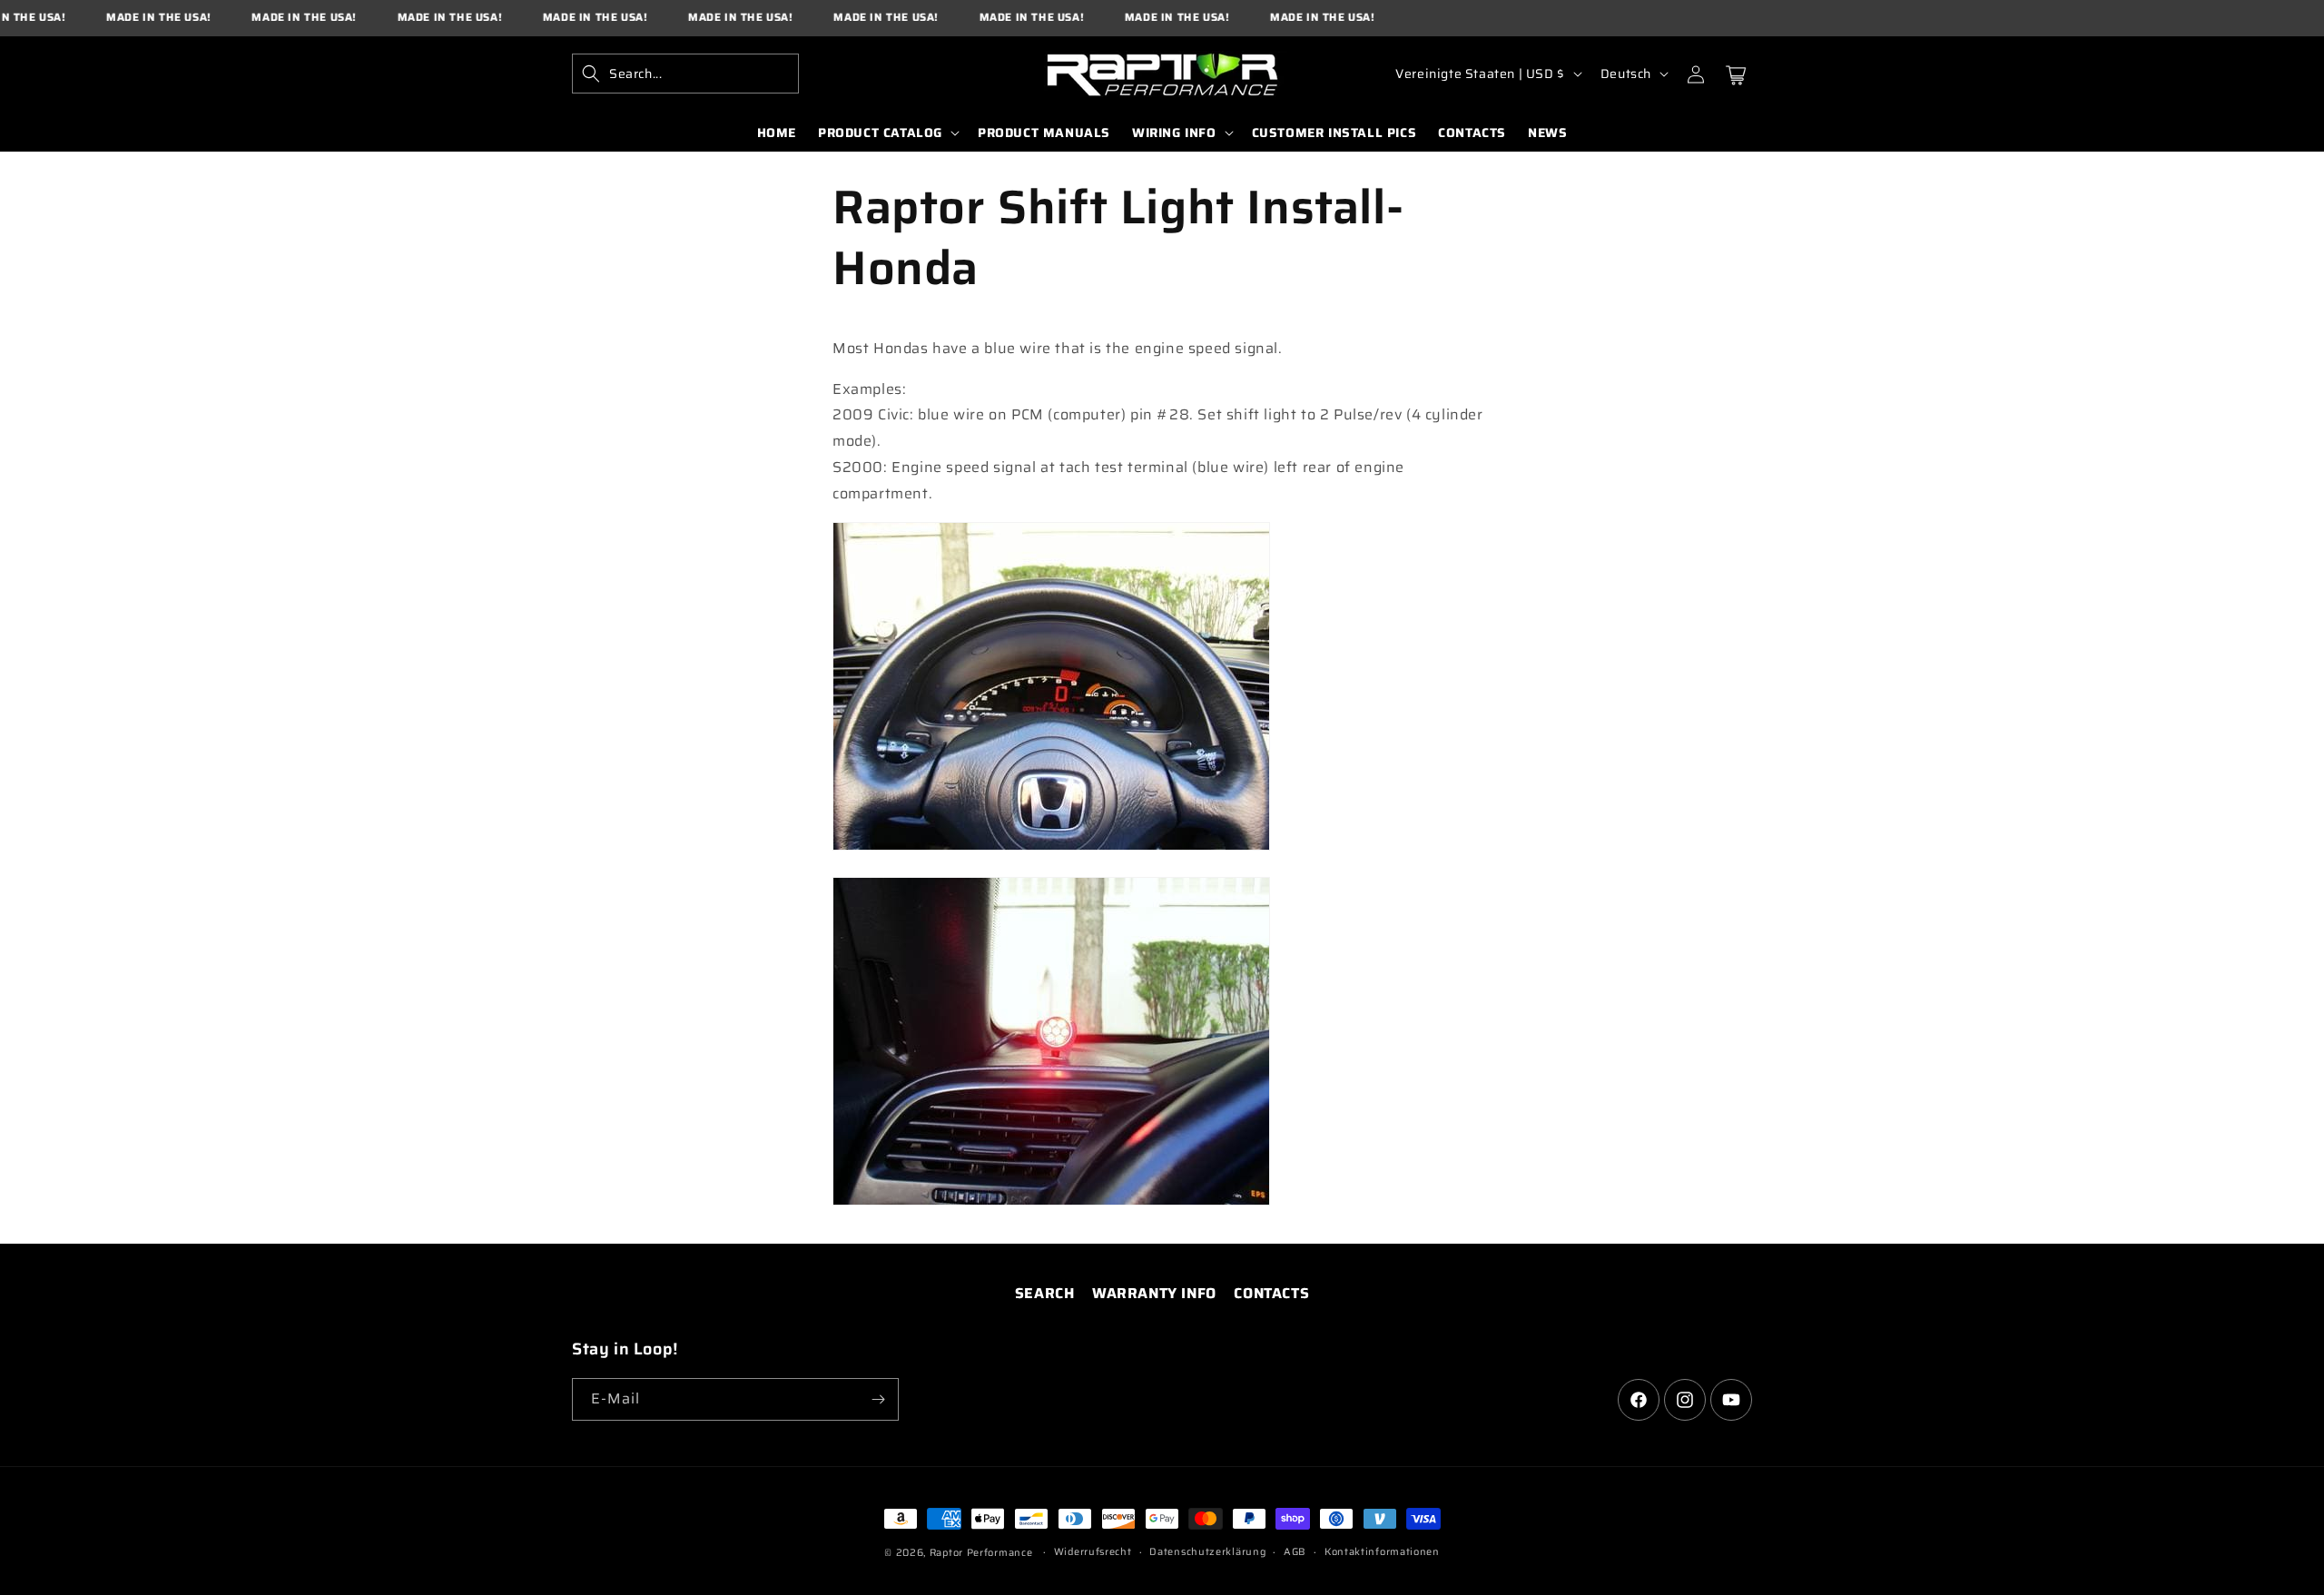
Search (1045, 1293)
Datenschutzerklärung (1207, 1552)
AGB (1295, 1552)
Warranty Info (1154, 1293)
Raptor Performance (981, 1553)
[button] (685, 74)
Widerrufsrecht (1093, 1552)
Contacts (1271, 1293)
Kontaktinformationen (1382, 1552)
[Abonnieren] (878, 1399)
